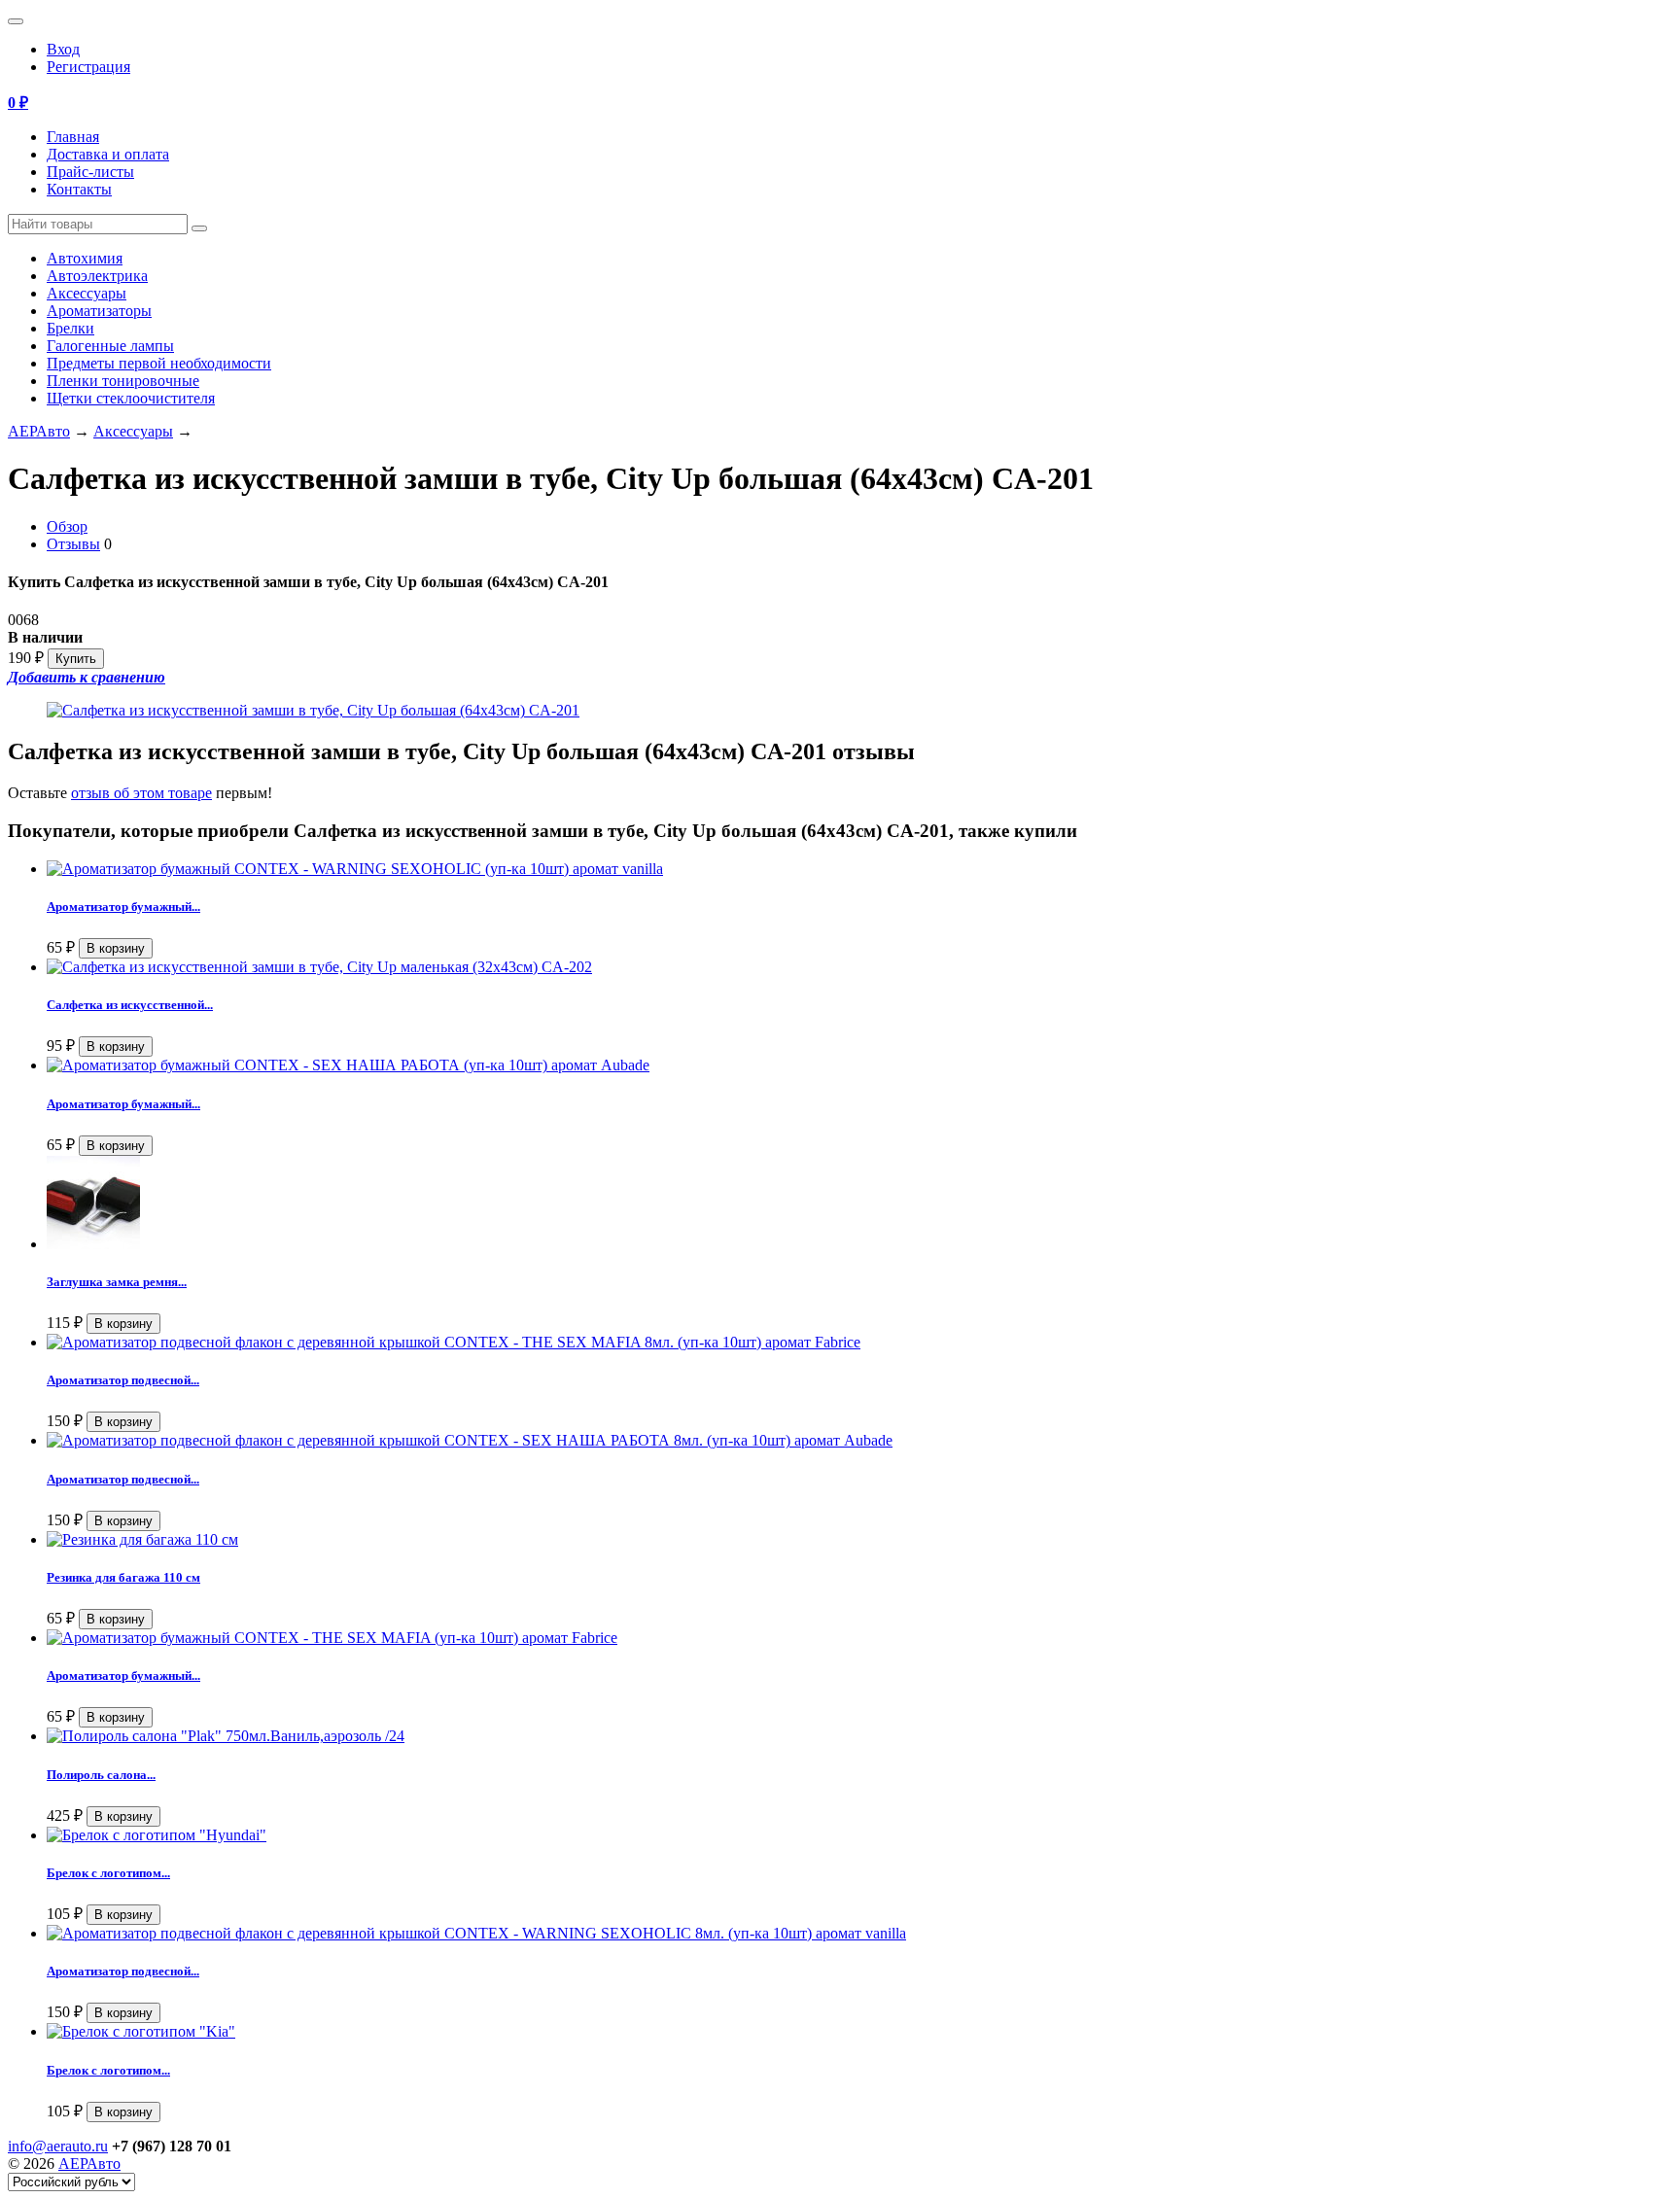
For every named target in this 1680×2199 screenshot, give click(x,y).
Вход (63, 49)
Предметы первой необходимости (159, 363)
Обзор (67, 526)
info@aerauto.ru (58, 2146)
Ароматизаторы (99, 311)
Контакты (79, 189)
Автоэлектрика (97, 276)
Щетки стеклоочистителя (131, 398)
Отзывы (73, 544)
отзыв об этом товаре (141, 793)
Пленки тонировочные (123, 381)
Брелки (70, 328)
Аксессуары (87, 293)
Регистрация (88, 67)
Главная (73, 137)
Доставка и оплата (108, 154)
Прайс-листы (90, 172)
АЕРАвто (39, 431)
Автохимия (85, 258)
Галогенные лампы (110, 346)
